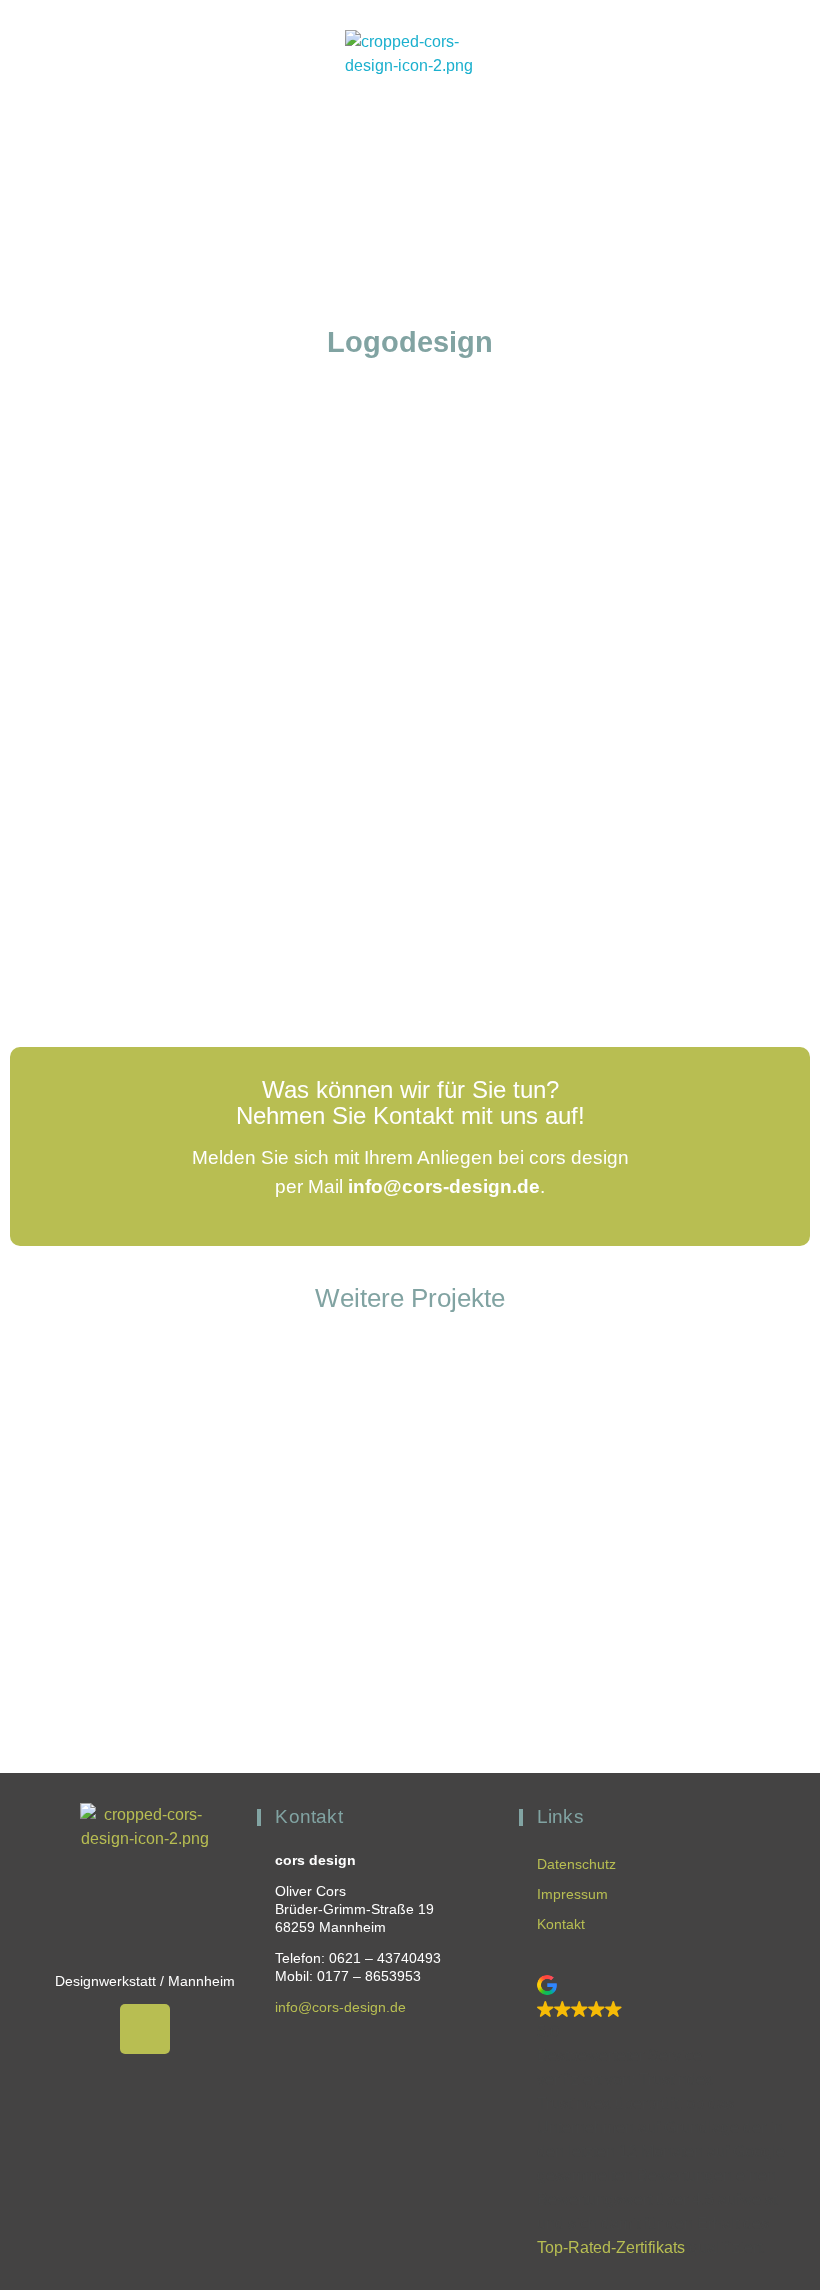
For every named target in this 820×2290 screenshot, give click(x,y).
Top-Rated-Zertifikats (611, 2247)
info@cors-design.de (444, 1186)
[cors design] (410, 95)
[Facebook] (145, 2029)
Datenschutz (576, 1864)
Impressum (572, 1894)
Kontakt (561, 1924)
